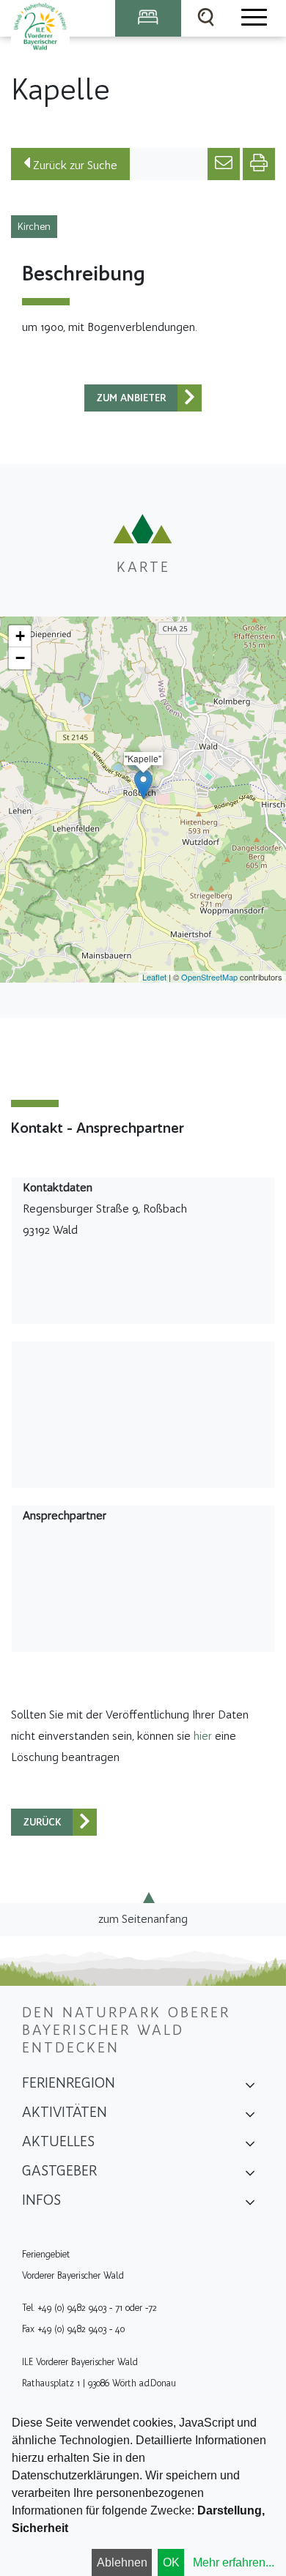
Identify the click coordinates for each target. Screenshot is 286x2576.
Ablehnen (122, 2562)
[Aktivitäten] (250, 2117)
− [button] (20, 658)
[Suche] (206, 18)
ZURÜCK (42, 1822)
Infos (41, 2200)
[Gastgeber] (250, 2175)
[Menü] (253, 18)
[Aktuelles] (250, 2146)
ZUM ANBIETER (131, 398)
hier (203, 1736)
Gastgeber (59, 2170)
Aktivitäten (65, 2112)
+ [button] (20, 636)
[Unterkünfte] (148, 18)
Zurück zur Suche (74, 165)
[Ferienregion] (250, 2088)
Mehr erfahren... (234, 2562)
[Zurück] (190, 398)
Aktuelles (58, 2141)
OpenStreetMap (209, 977)
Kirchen (34, 227)
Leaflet (154, 977)
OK (171, 2562)
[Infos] (250, 2205)
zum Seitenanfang (143, 1919)
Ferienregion (69, 2082)
